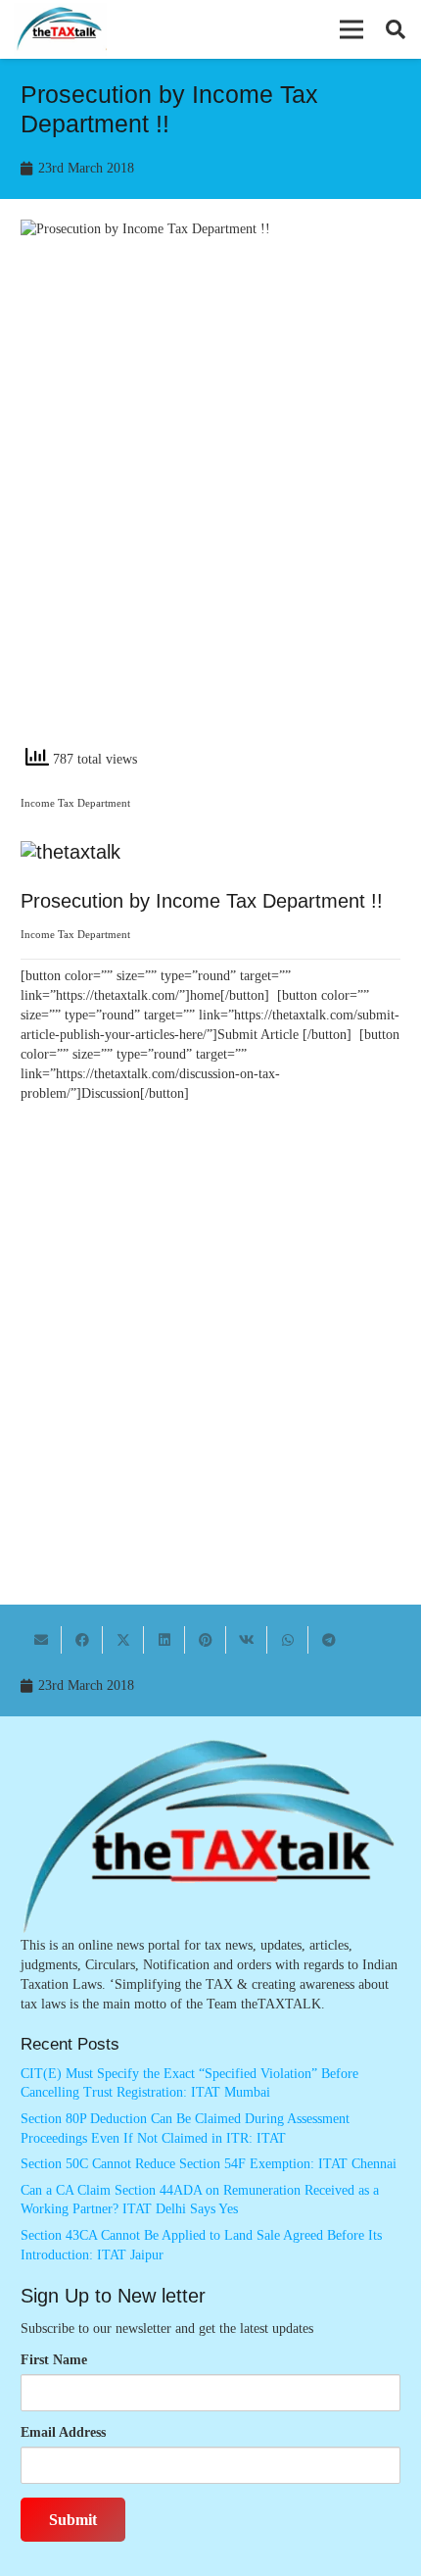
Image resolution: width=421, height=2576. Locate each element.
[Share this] (82, 1640)
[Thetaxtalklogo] (60, 30)
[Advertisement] (210, 510)
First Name (54, 2360)
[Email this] (41, 1640)
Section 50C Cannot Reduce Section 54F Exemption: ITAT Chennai (209, 2164)
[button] (351, 29)
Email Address (63, 2432)
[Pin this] (206, 1640)
